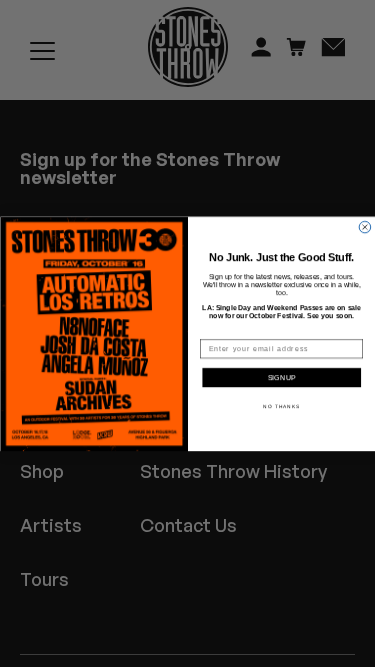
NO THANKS (281, 405)
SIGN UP (281, 378)
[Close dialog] (365, 227)
